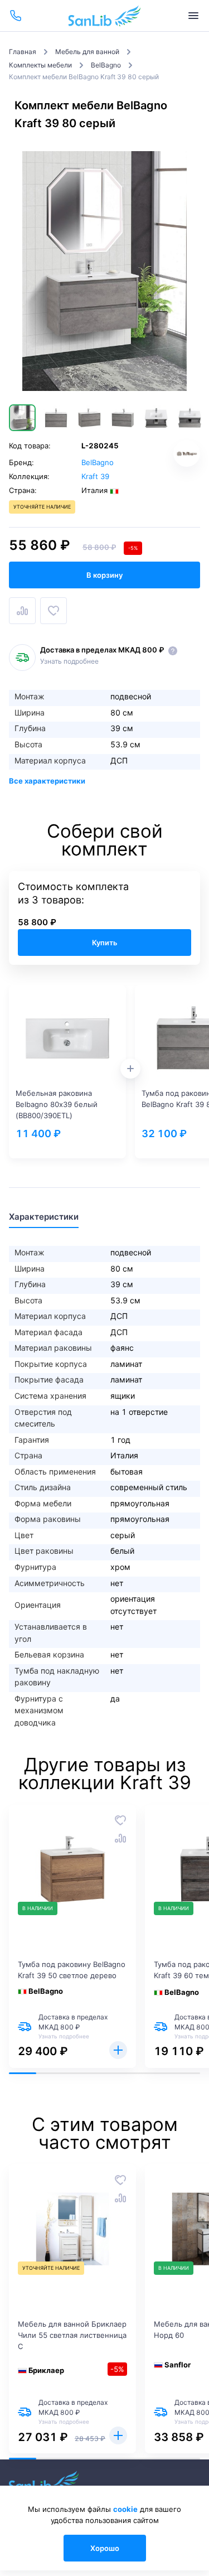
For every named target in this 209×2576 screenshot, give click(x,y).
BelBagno (98, 462)
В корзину (104, 575)
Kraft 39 (95, 476)
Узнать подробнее (69, 661)
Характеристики (44, 1217)
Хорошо (105, 2548)
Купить (105, 943)
